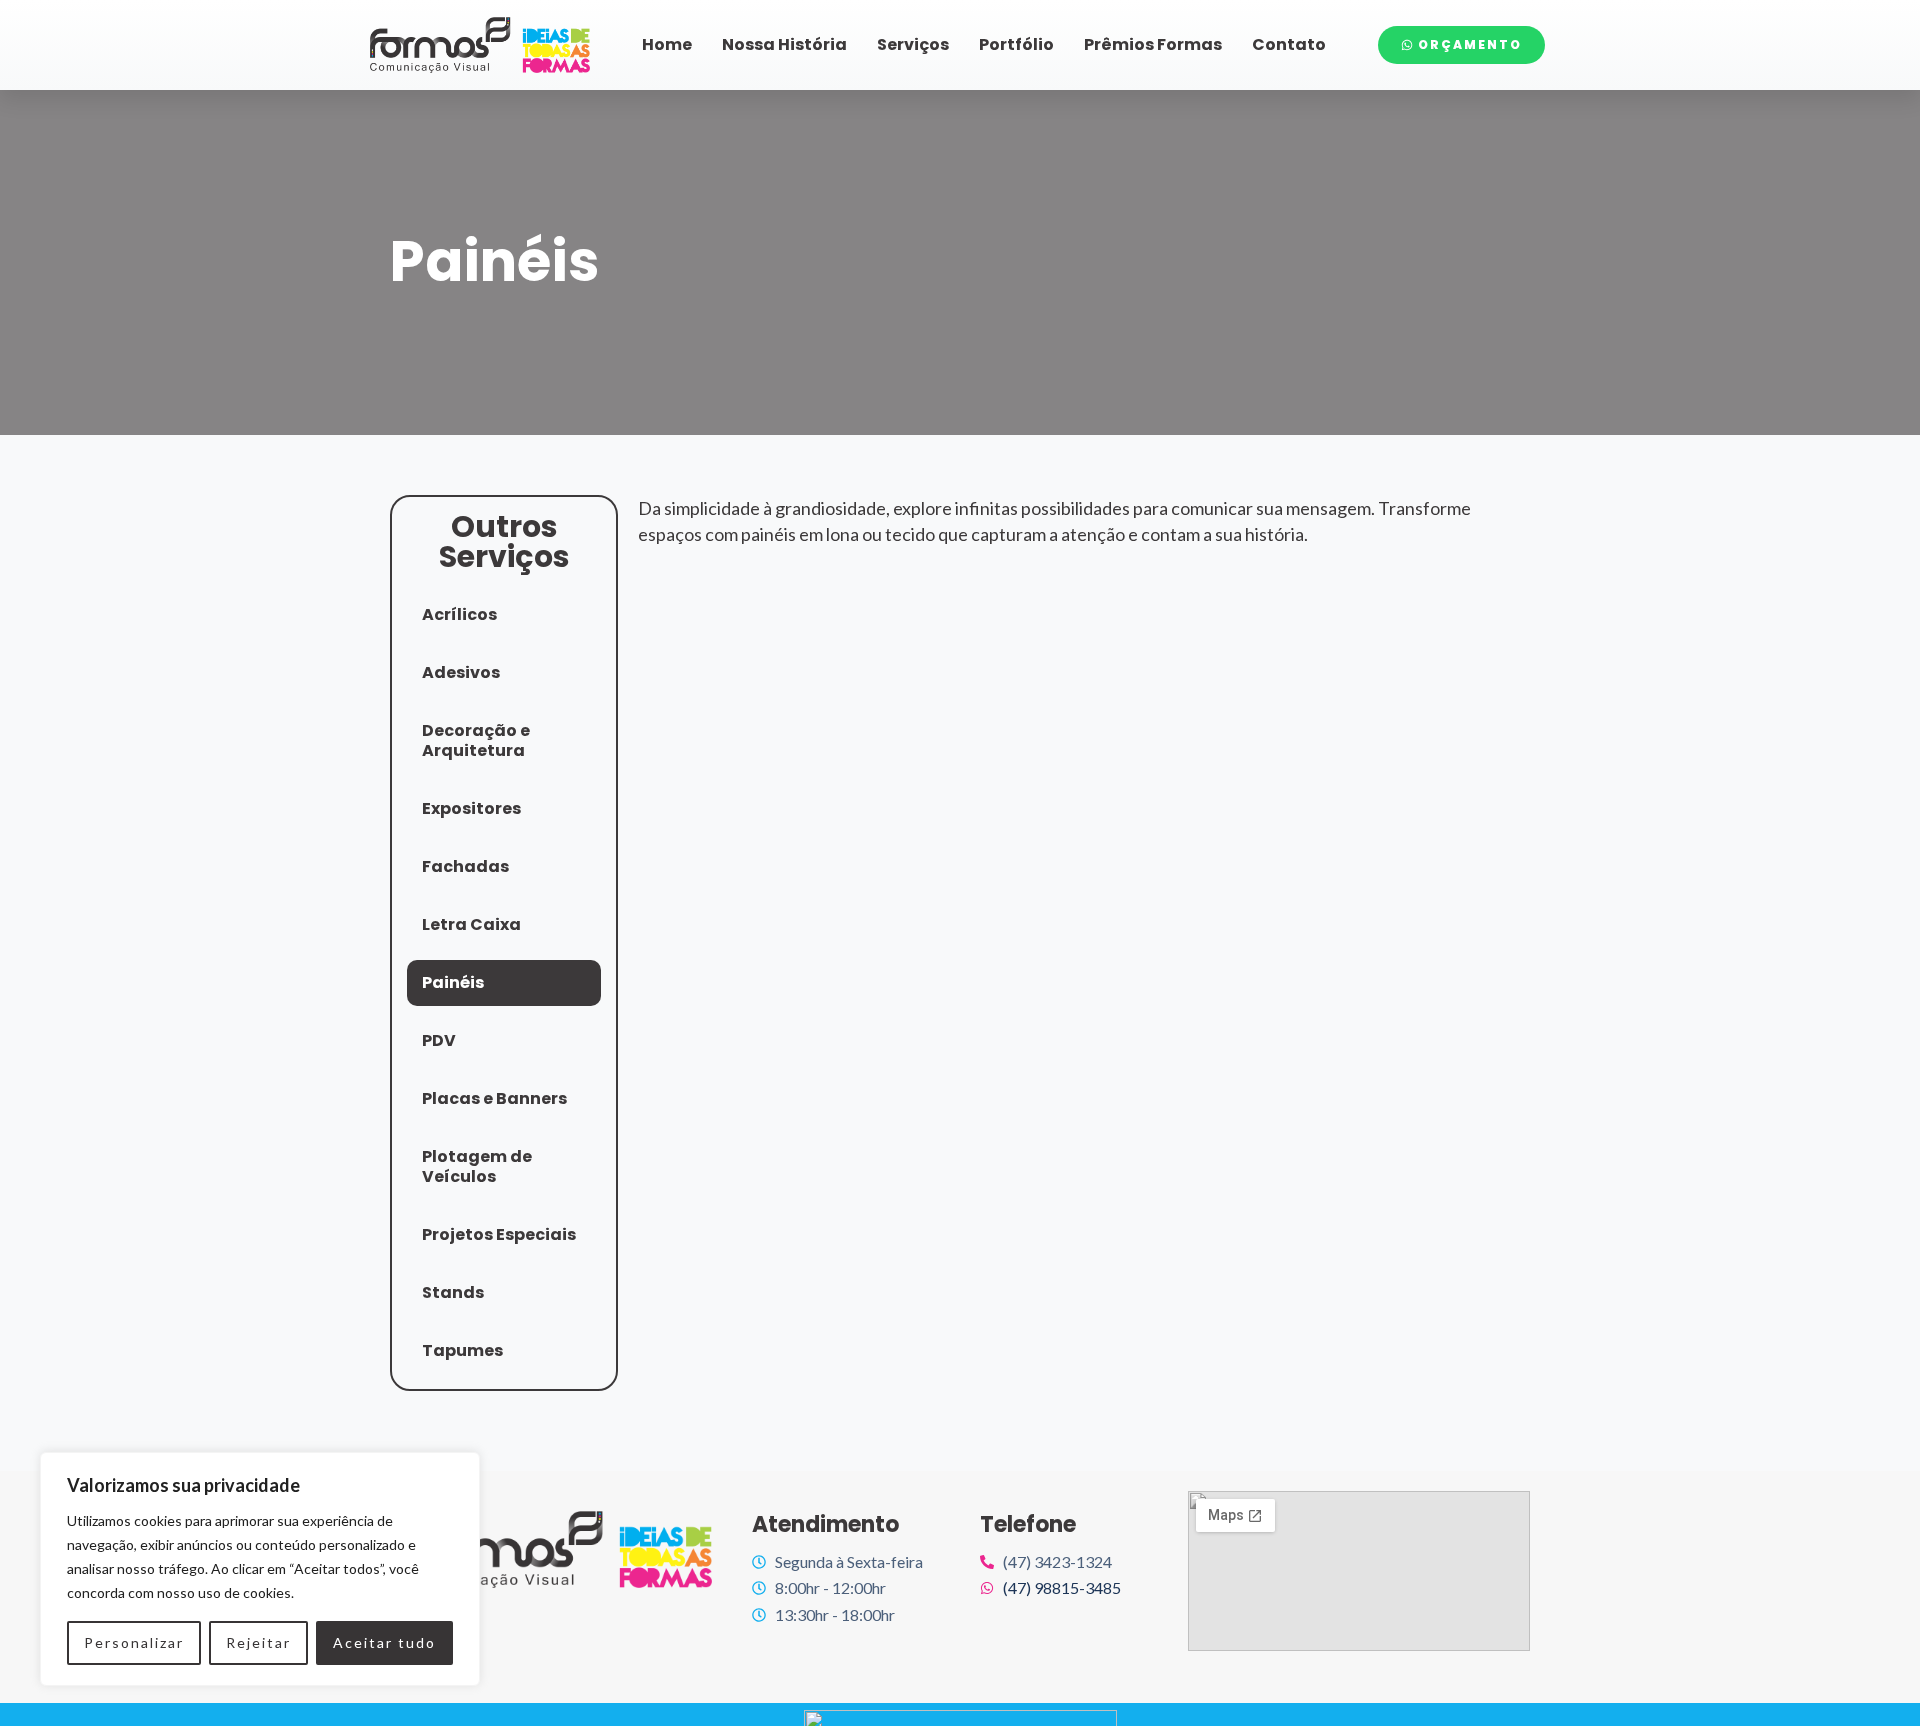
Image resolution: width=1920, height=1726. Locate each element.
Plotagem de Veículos (477, 1166)
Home (667, 44)
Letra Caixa (471, 924)
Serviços (913, 44)
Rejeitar (258, 1642)
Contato (1289, 44)
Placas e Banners (494, 1098)
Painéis (453, 982)
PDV (439, 1040)
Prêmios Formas (1153, 44)
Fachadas (465, 866)
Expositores (471, 808)
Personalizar (134, 1642)
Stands (453, 1292)
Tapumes (462, 1350)
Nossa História (784, 44)
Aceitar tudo (384, 1642)
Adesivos (461, 672)
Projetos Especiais (499, 1234)
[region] (260, 1569)
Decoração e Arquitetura (476, 740)
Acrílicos (459, 614)
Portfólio (1016, 44)
